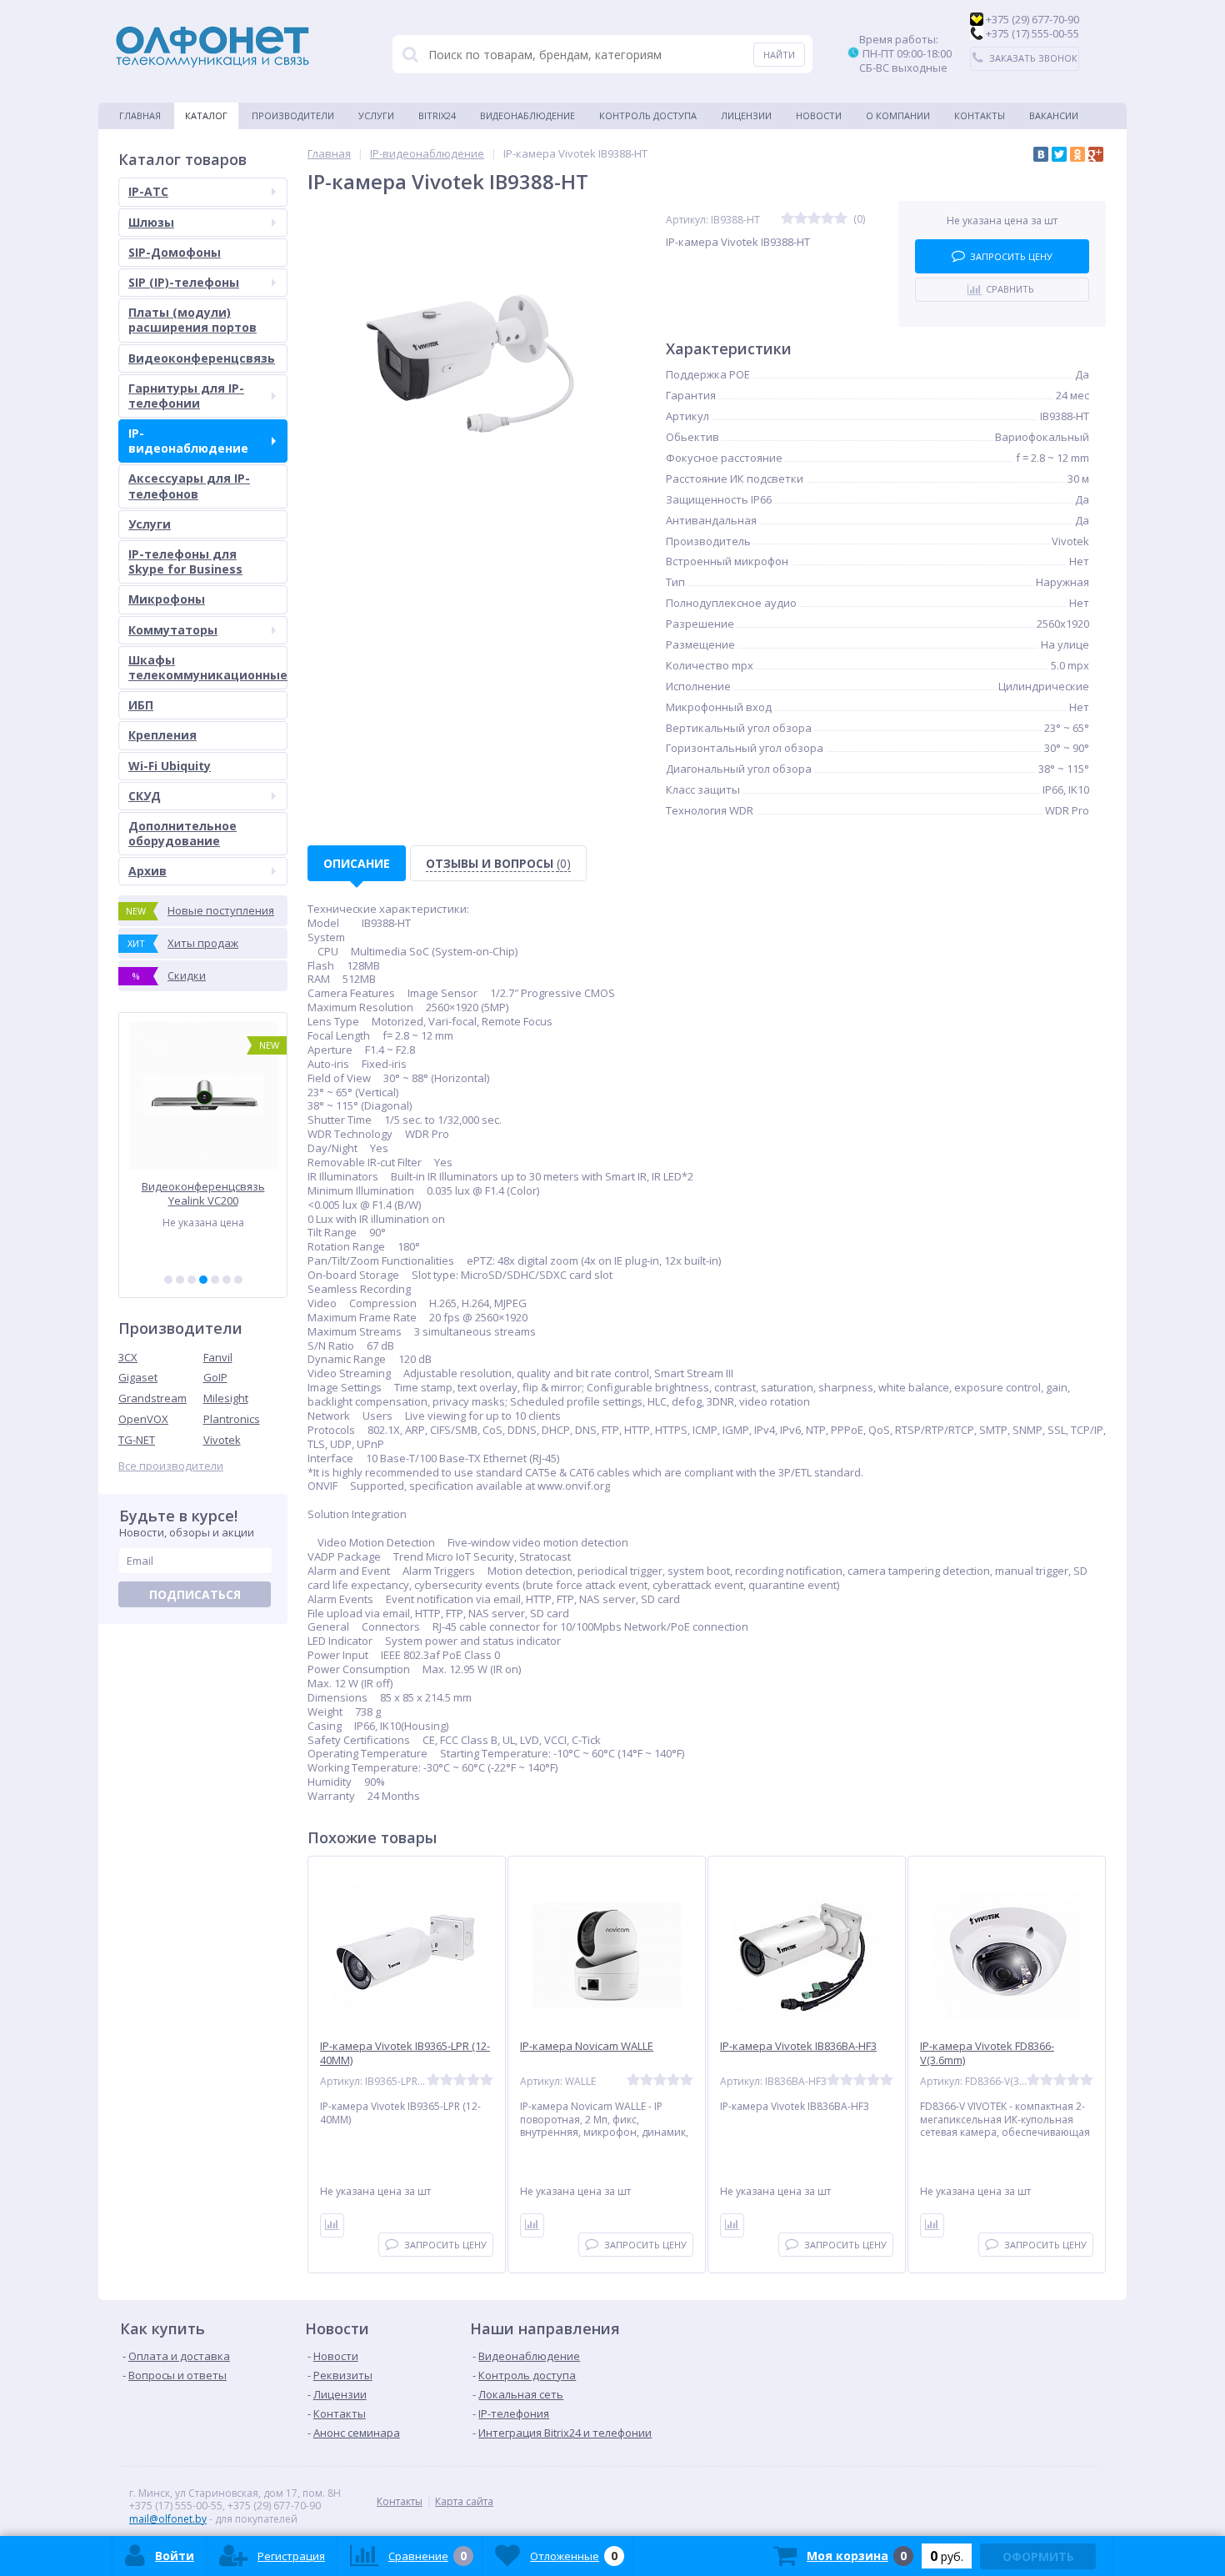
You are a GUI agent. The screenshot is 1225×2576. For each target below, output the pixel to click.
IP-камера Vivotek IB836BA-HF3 (798, 2046)
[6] (227, 1280)
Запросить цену (1011, 256)
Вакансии (1054, 115)
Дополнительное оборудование (182, 833)
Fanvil (218, 1357)
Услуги (376, 115)
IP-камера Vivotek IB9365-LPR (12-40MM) (405, 2053)
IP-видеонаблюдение (188, 441)
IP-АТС (148, 191)
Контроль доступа (648, 115)
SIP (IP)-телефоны (184, 282)
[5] (215, 1280)
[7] (238, 1280)
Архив (147, 871)
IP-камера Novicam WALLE (587, 2046)
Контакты (980, 115)
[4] (203, 1280)
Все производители (171, 1466)
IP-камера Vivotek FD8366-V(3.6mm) (987, 2053)
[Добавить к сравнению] (332, 2225)
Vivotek (222, 1440)
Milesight (226, 1398)
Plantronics (232, 1419)
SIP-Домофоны (175, 252)
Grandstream (152, 1398)
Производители (293, 115)
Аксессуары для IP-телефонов (189, 486)
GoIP (215, 1377)
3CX (128, 1357)
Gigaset (138, 1377)
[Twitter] (1059, 154)
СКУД (145, 796)
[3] (192, 1280)
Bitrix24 (437, 115)
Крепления (162, 735)
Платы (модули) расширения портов (192, 320)
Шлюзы (151, 222)
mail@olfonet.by (168, 2519)
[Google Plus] (1096, 154)
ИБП (141, 705)
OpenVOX (143, 1419)
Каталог (206, 115)
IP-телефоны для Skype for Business (185, 561)
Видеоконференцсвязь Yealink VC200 (203, 1193)
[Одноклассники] (1077, 154)
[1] (168, 1280)
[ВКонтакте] (1041, 154)
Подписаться (195, 1594)
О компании (898, 115)
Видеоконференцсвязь (202, 358)
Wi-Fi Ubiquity (170, 766)
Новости (819, 115)
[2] (180, 1280)
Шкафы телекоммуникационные (208, 667)
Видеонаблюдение (527, 115)
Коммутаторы (173, 630)
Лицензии (746, 115)
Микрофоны (167, 599)
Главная (140, 115)
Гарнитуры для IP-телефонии (186, 396)
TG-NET (137, 1440)
